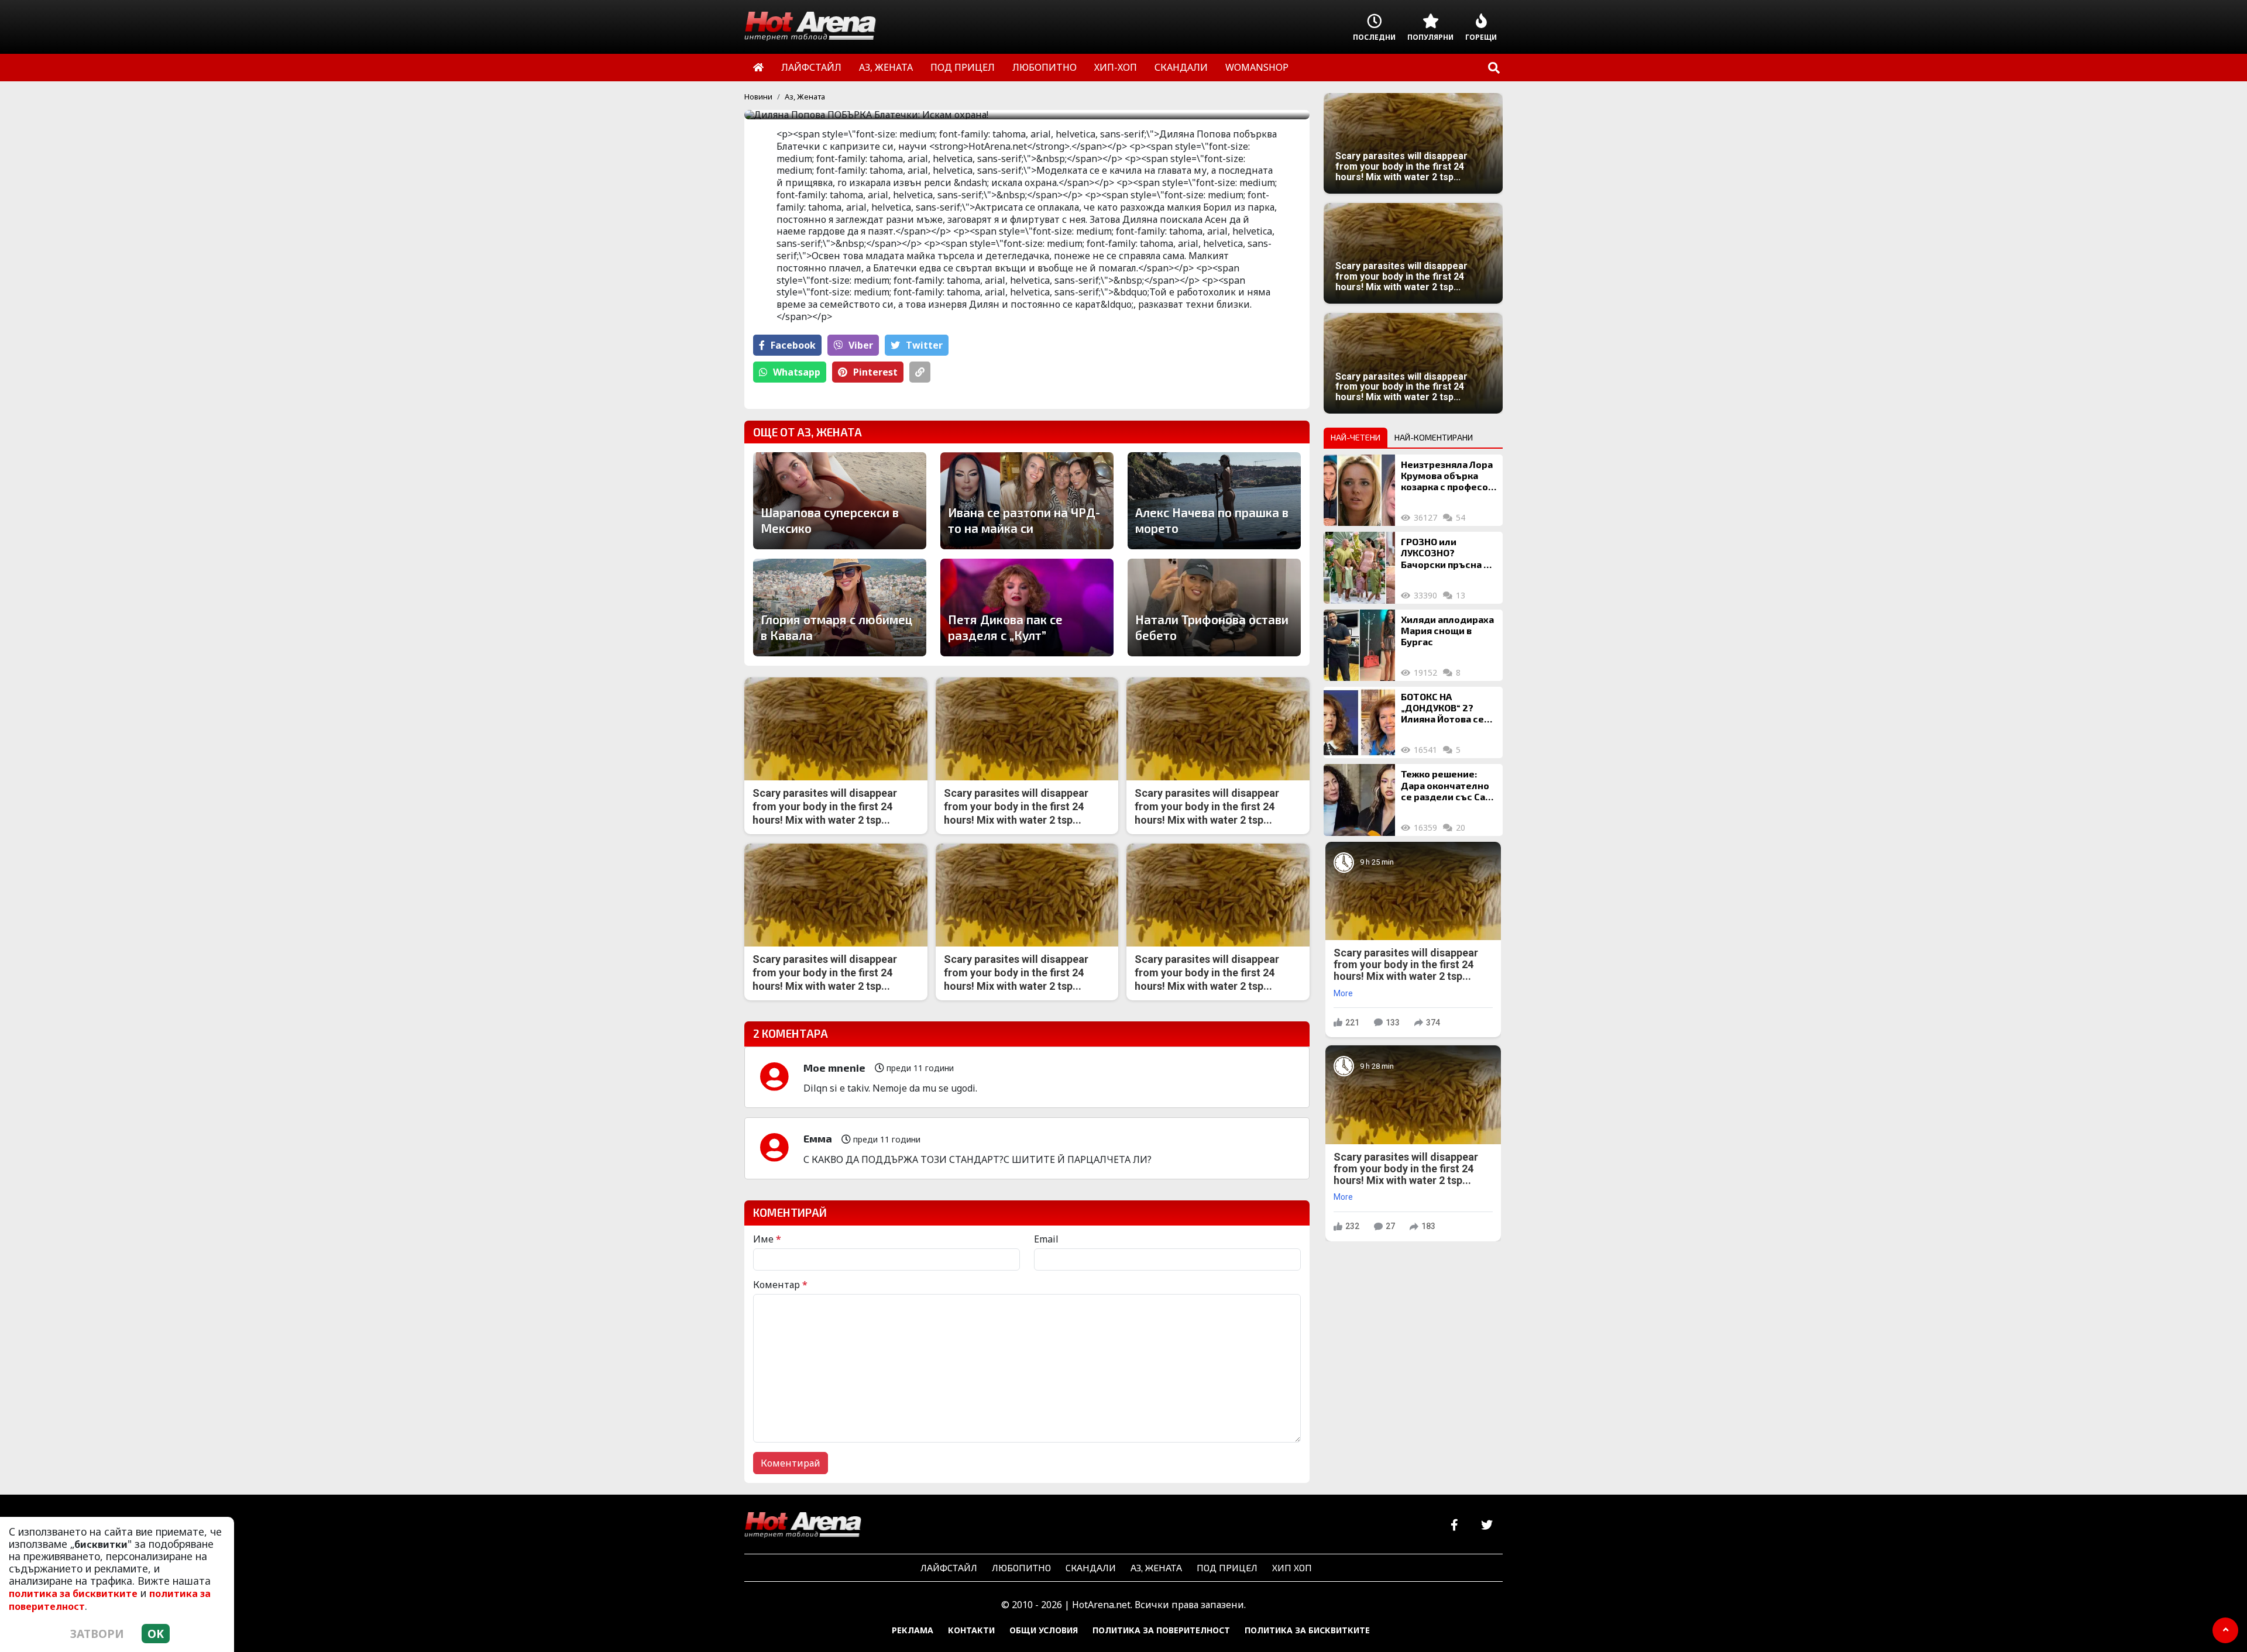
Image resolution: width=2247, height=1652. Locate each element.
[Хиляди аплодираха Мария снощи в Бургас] (1359, 645)
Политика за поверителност (1161, 1630)
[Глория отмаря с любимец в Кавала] (840, 607)
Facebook (793, 345)
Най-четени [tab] (1356, 437)
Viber (861, 345)
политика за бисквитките (73, 1594)
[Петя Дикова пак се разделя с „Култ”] (1027, 607)
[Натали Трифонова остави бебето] (1214, 607)
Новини (758, 97)
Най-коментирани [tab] (1434, 437)
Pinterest (875, 372)
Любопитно (1021, 1567)
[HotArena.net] (803, 1526)
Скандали (1091, 1567)
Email (1046, 1239)
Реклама (913, 1630)
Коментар (780, 1285)
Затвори (97, 1634)
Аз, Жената (805, 97)
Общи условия (1044, 1630)
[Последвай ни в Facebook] (1454, 1525)
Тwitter (924, 345)
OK (156, 1634)
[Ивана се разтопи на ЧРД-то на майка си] (1027, 501)
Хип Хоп (1292, 1567)
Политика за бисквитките (1307, 1630)
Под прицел (1227, 1567)
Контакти (971, 1630)
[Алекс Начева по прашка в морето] (1214, 501)
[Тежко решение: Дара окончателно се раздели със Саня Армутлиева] (1359, 800)
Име (767, 1239)
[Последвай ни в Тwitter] (1487, 1525)
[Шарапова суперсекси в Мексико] (840, 501)
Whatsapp (797, 372)
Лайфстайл (949, 1567)
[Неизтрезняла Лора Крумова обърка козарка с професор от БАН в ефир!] (1359, 490)
